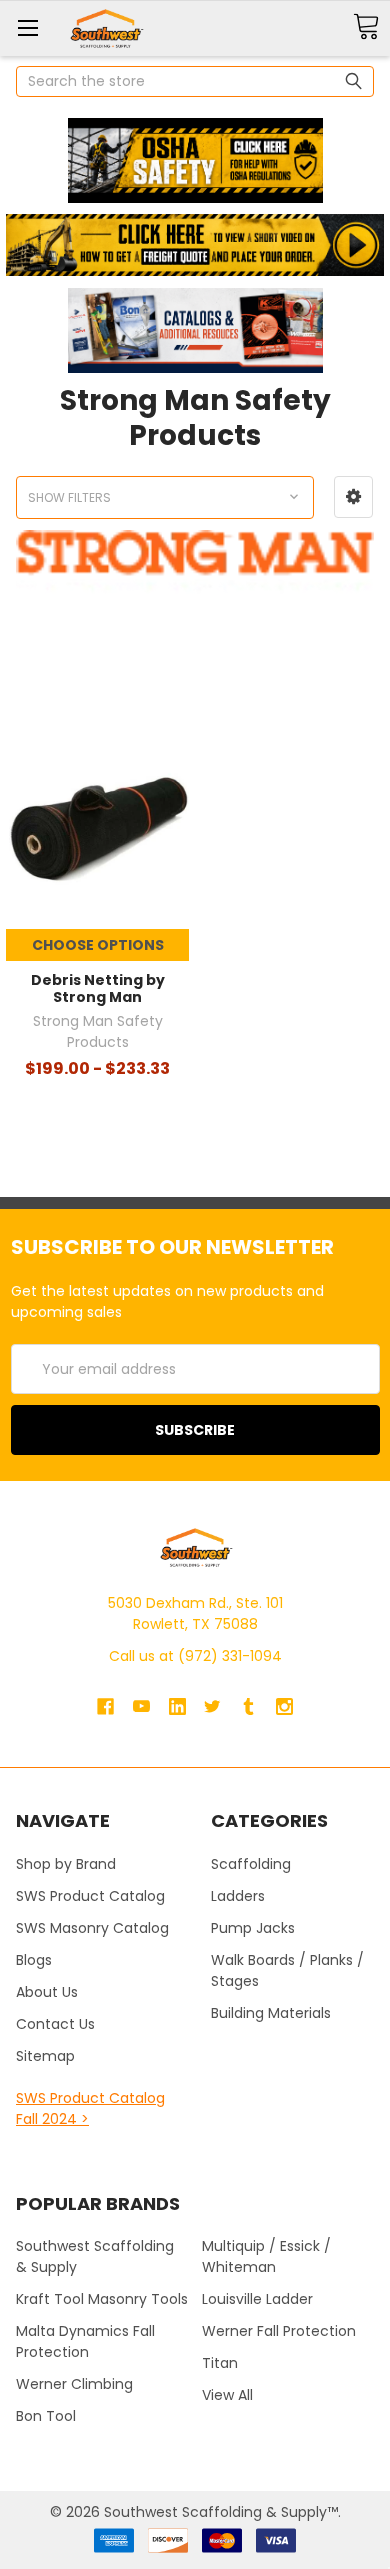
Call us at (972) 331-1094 (195, 1656)
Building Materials (271, 2013)
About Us (47, 1992)
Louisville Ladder (257, 2299)
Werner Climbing (74, 2384)
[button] (195, 160)
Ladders (238, 1896)
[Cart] (366, 27)
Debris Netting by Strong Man (98, 989)
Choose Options (98, 945)
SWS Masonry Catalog (92, 1928)
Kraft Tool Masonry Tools (102, 2299)
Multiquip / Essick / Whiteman (266, 2256)
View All (227, 2395)
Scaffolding (251, 1864)
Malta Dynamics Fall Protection (85, 2341)
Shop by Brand (66, 1864)
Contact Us (55, 2024)
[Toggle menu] (27, 27)
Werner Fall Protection (279, 2331)
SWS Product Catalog (90, 1896)
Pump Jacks (253, 1928)
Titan (220, 2363)
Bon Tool (46, 2416)
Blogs (34, 1960)
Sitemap (45, 2056)
